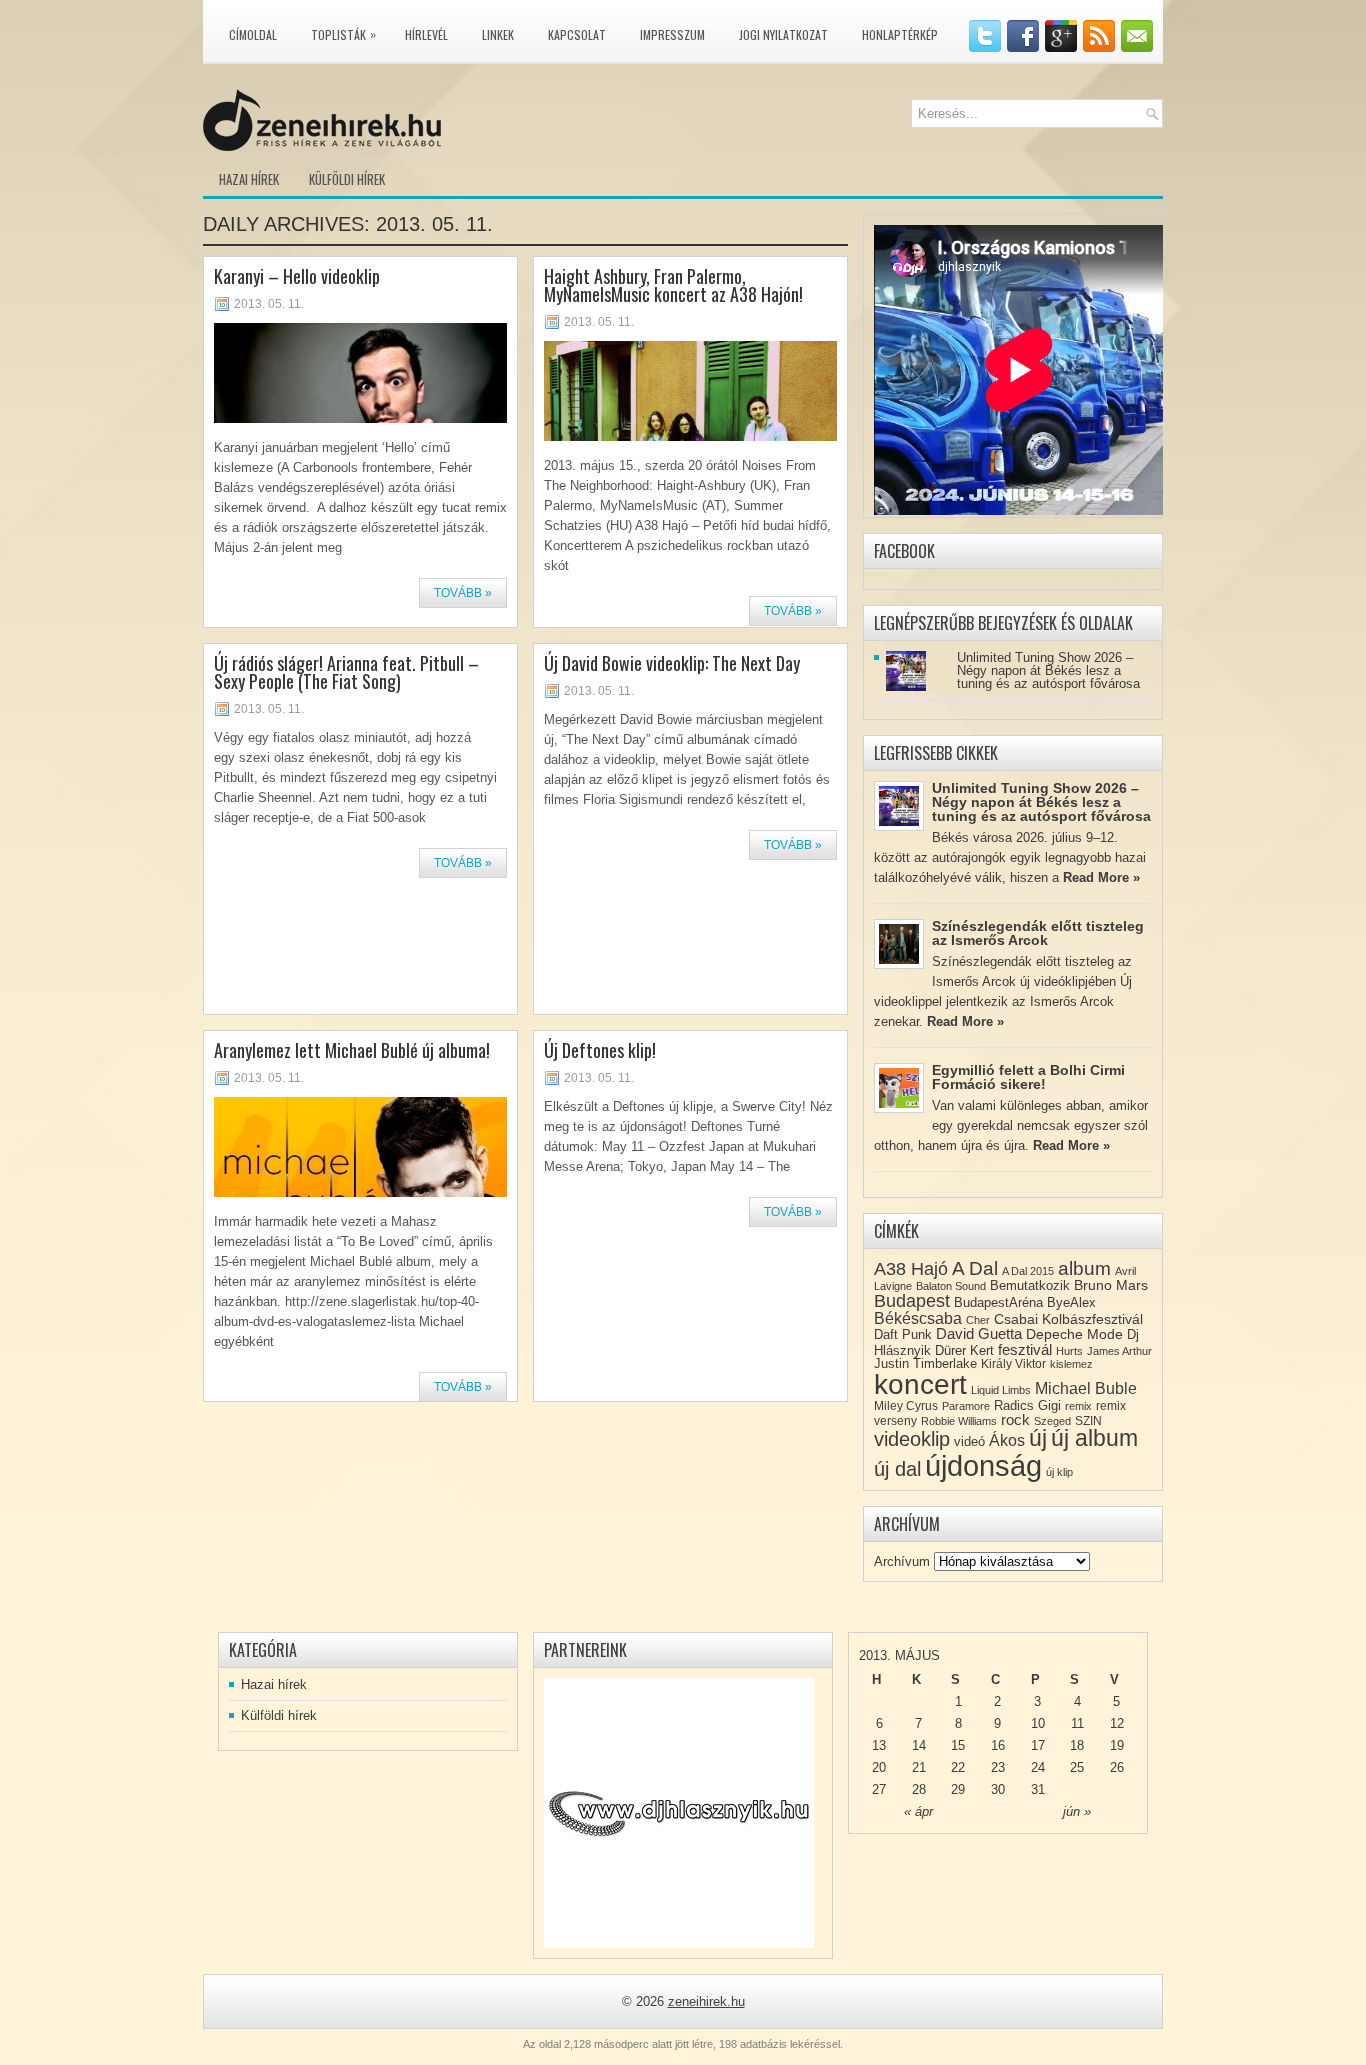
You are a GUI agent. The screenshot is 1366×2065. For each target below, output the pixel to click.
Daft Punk (903, 1334)
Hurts (1069, 1351)
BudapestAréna (998, 1302)
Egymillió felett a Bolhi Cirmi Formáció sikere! (1028, 1077)
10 (1038, 1723)
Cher (978, 1320)
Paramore (966, 1406)
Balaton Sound (951, 1286)
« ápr (918, 1811)
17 (1038, 1745)
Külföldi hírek (347, 179)
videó (969, 1441)
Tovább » (463, 593)
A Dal (975, 1268)
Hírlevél (426, 34)
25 (1077, 1767)
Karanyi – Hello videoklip (297, 276)
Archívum (902, 1561)
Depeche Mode (1074, 1334)
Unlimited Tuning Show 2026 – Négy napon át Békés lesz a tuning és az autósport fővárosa (1048, 670)
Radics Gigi (1027, 1405)
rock (1015, 1419)
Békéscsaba (918, 1318)
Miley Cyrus (906, 1406)
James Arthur (1119, 1351)
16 (998, 1745)
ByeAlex (1071, 1302)
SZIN (1088, 1421)
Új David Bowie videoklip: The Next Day (672, 663)
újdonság (983, 1465)
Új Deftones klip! (600, 1050)
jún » (1077, 1811)
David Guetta (979, 1334)
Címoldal (253, 34)
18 (1077, 1745)
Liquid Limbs (1001, 1390)
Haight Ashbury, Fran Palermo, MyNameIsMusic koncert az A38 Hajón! (673, 285)
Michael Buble (1086, 1388)
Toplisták (343, 34)
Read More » (1101, 877)
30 (998, 1789)
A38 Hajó (911, 1268)
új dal (897, 1469)
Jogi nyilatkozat (783, 34)
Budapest (912, 1301)
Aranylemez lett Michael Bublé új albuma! (352, 1050)
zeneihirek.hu (706, 2001)
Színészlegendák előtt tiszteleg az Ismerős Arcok (1038, 933)
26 (1117, 1767)
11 (1077, 1723)
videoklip (912, 1439)
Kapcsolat (577, 34)
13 (879, 1745)
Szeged (1052, 1421)
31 (1038, 1789)
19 (1117, 1745)
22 (958, 1767)
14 (919, 1745)
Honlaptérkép (900, 34)
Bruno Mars (1111, 1285)
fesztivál (1025, 1349)
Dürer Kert (964, 1350)
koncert (920, 1384)
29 (958, 1789)
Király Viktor (1013, 1364)
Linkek (498, 34)
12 (1117, 1723)
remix (1078, 1406)
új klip (1059, 1472)
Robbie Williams (959, 1421)
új (1038, 1438)
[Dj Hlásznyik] (679, 1813)
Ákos (1007, 1440)
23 (998, 1767)
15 (958, 1745)
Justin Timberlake (925, 1363)
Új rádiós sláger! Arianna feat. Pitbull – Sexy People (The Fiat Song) (346, 672)
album (1084, 1268)
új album (1094, 1438)
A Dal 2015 (1028, 1271)
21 (919, 1767)
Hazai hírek (249, 179)
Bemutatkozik (1030, 1285)
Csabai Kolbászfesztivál (1068, 1319)
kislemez (1071, 1364)
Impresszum (672, 34)
